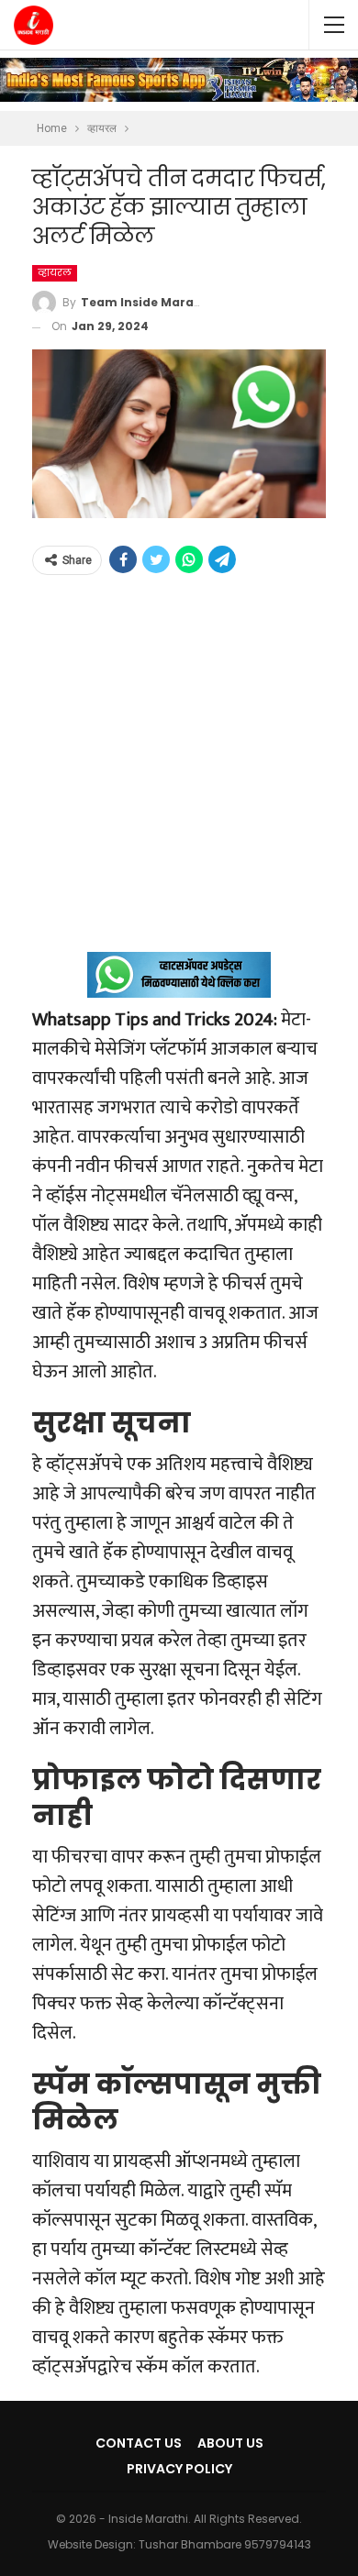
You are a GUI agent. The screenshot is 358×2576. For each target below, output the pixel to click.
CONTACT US (139, 2443)
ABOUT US (230, 2443)
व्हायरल (55, 273)
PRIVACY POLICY (179, 2469)
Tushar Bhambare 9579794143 (225, 2544)
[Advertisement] (179, 773)
